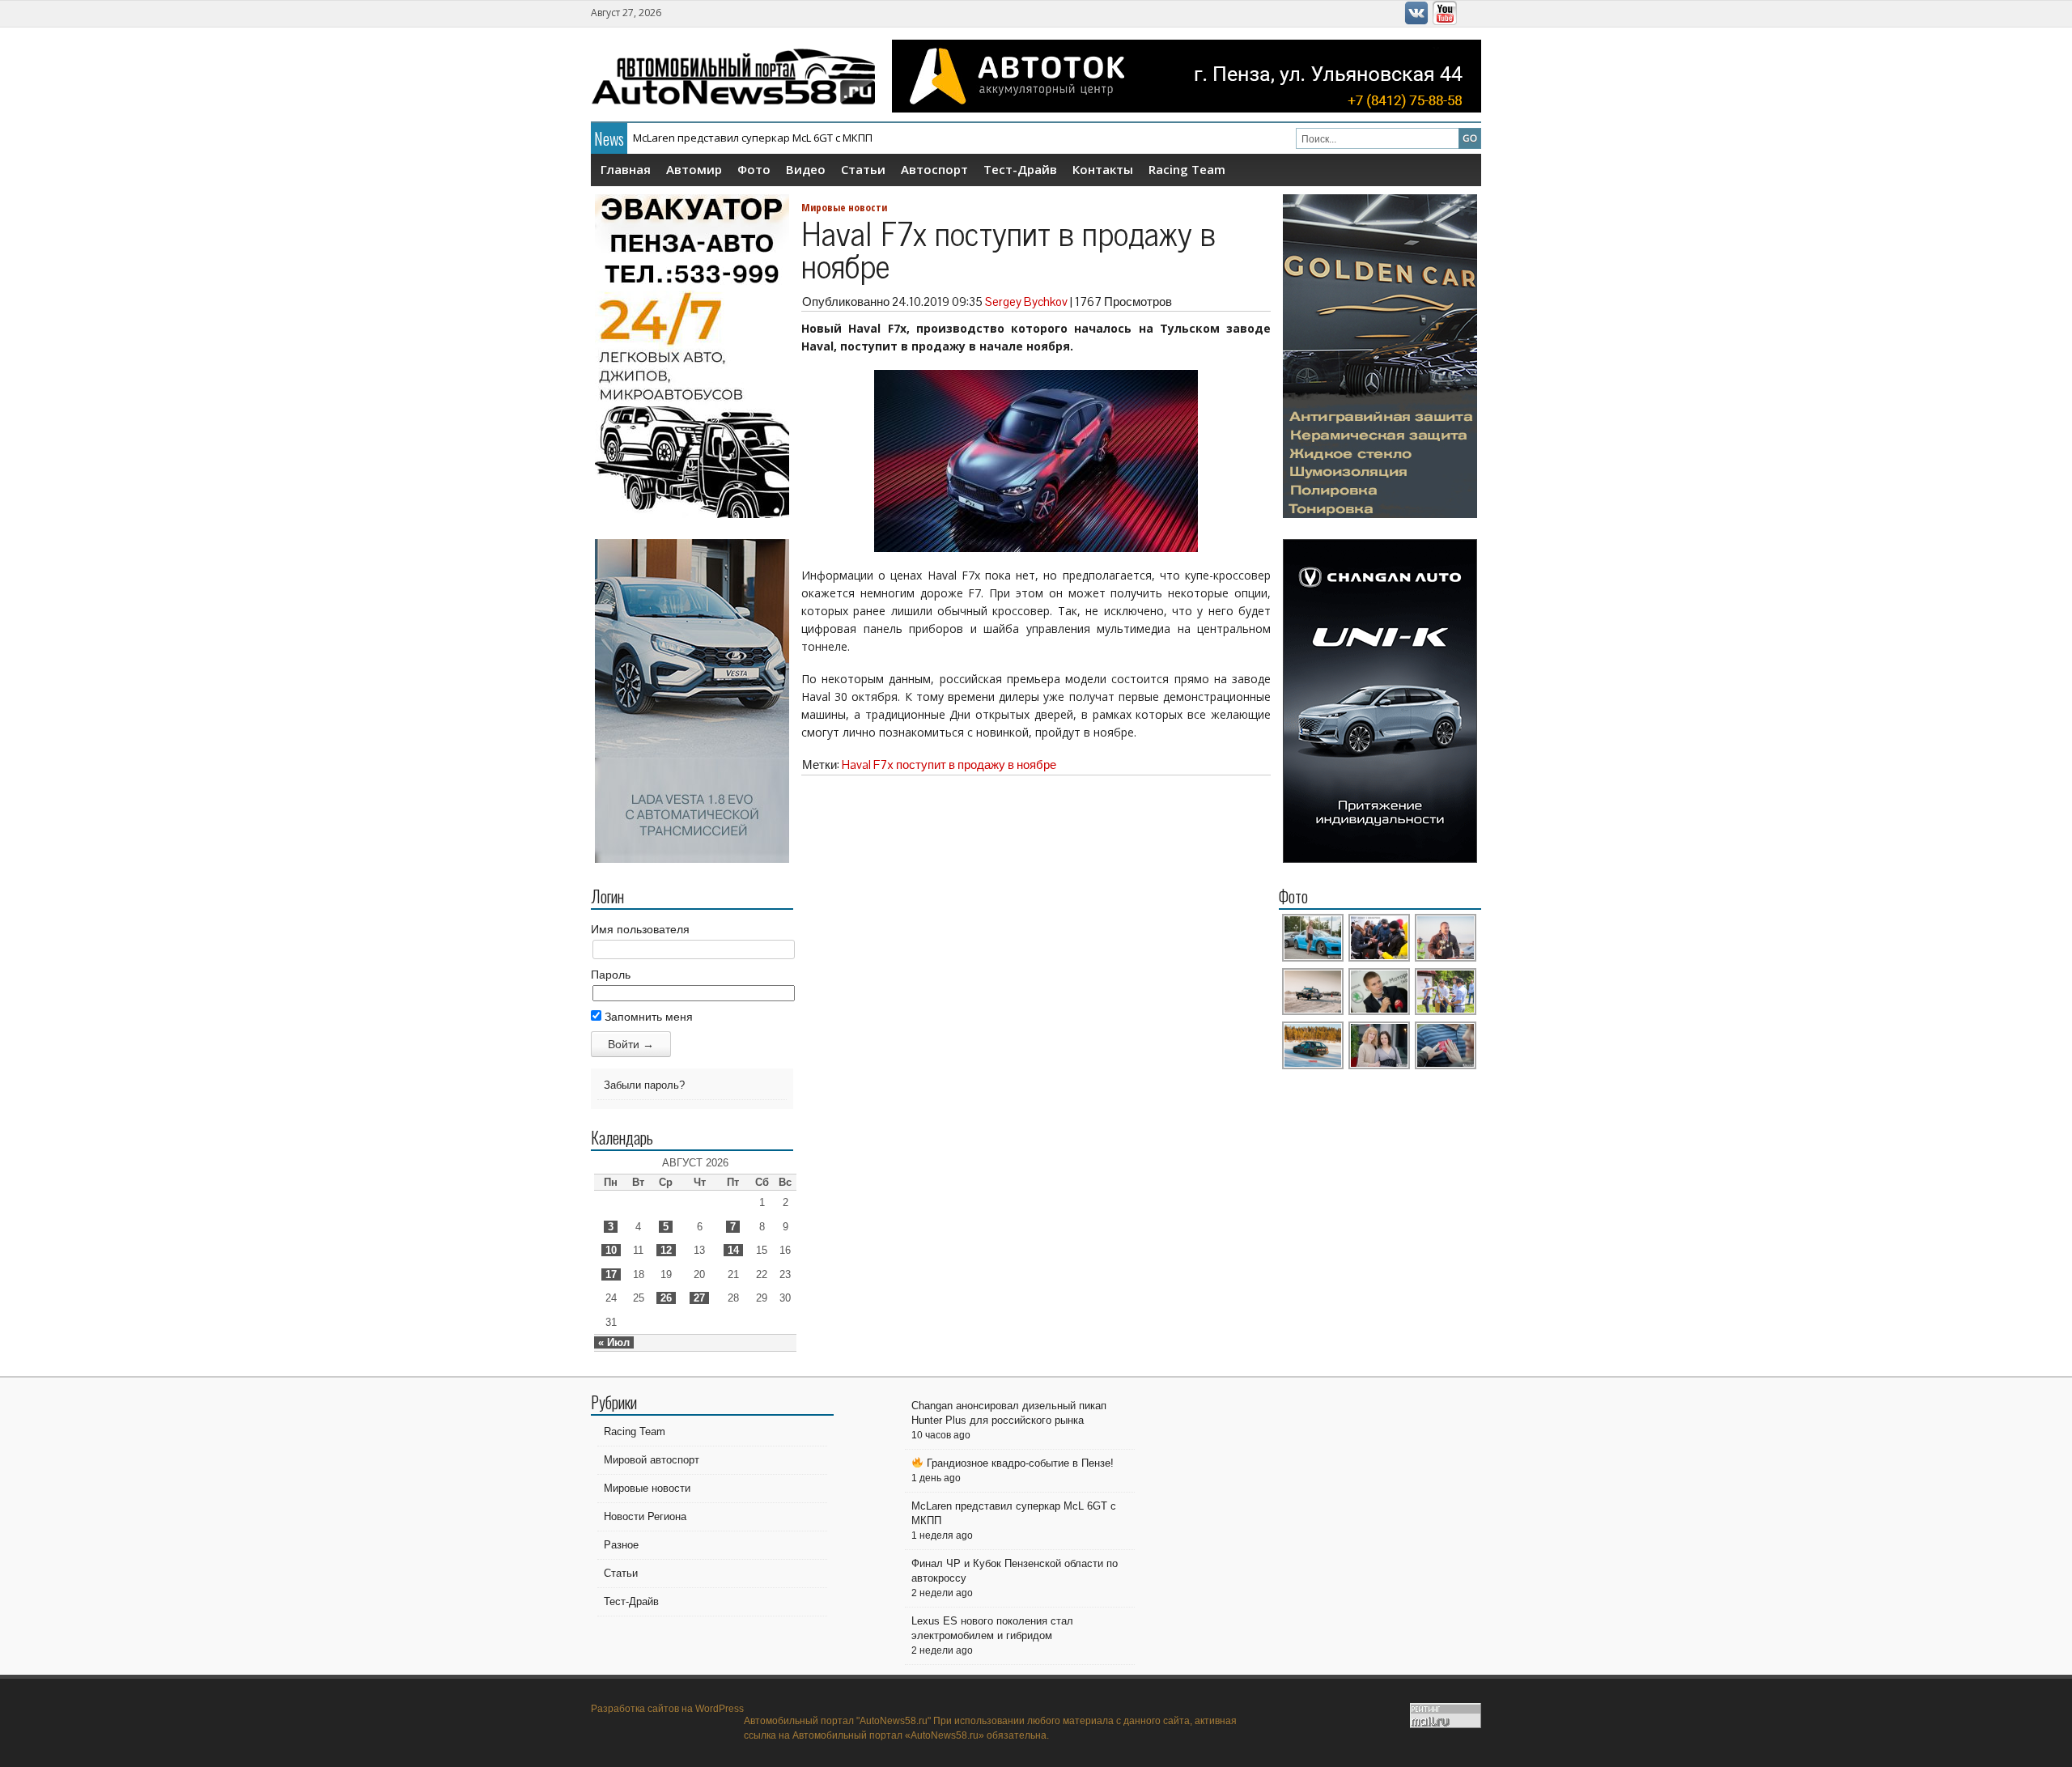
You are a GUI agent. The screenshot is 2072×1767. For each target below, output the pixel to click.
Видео (806, 169)
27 (699, 1298)
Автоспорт (934, 169)
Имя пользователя (640, 929)
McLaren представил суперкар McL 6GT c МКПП (753, 138)
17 (611, 1274)
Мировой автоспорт (652, 1460)
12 (666, 1250)
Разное (621, 1545)
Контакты (1103, 169)
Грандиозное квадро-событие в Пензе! (1019, 1463)
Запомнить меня (647, 1017)
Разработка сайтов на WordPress (667, 1709)
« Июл (614, 1342)
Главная (626, 169)
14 (733, 1250)
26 (666, 1298)
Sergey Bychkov (1026, 302)
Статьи (863, 169)
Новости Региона (645, 1516)
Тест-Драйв (1020, 169)
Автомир (694, 169)
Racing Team (1187, 169)
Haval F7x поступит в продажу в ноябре (949, 765)
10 (611, 1250)
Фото (754, 169)
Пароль (611, 975)
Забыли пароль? (644, 1085)
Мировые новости (844, 207)
